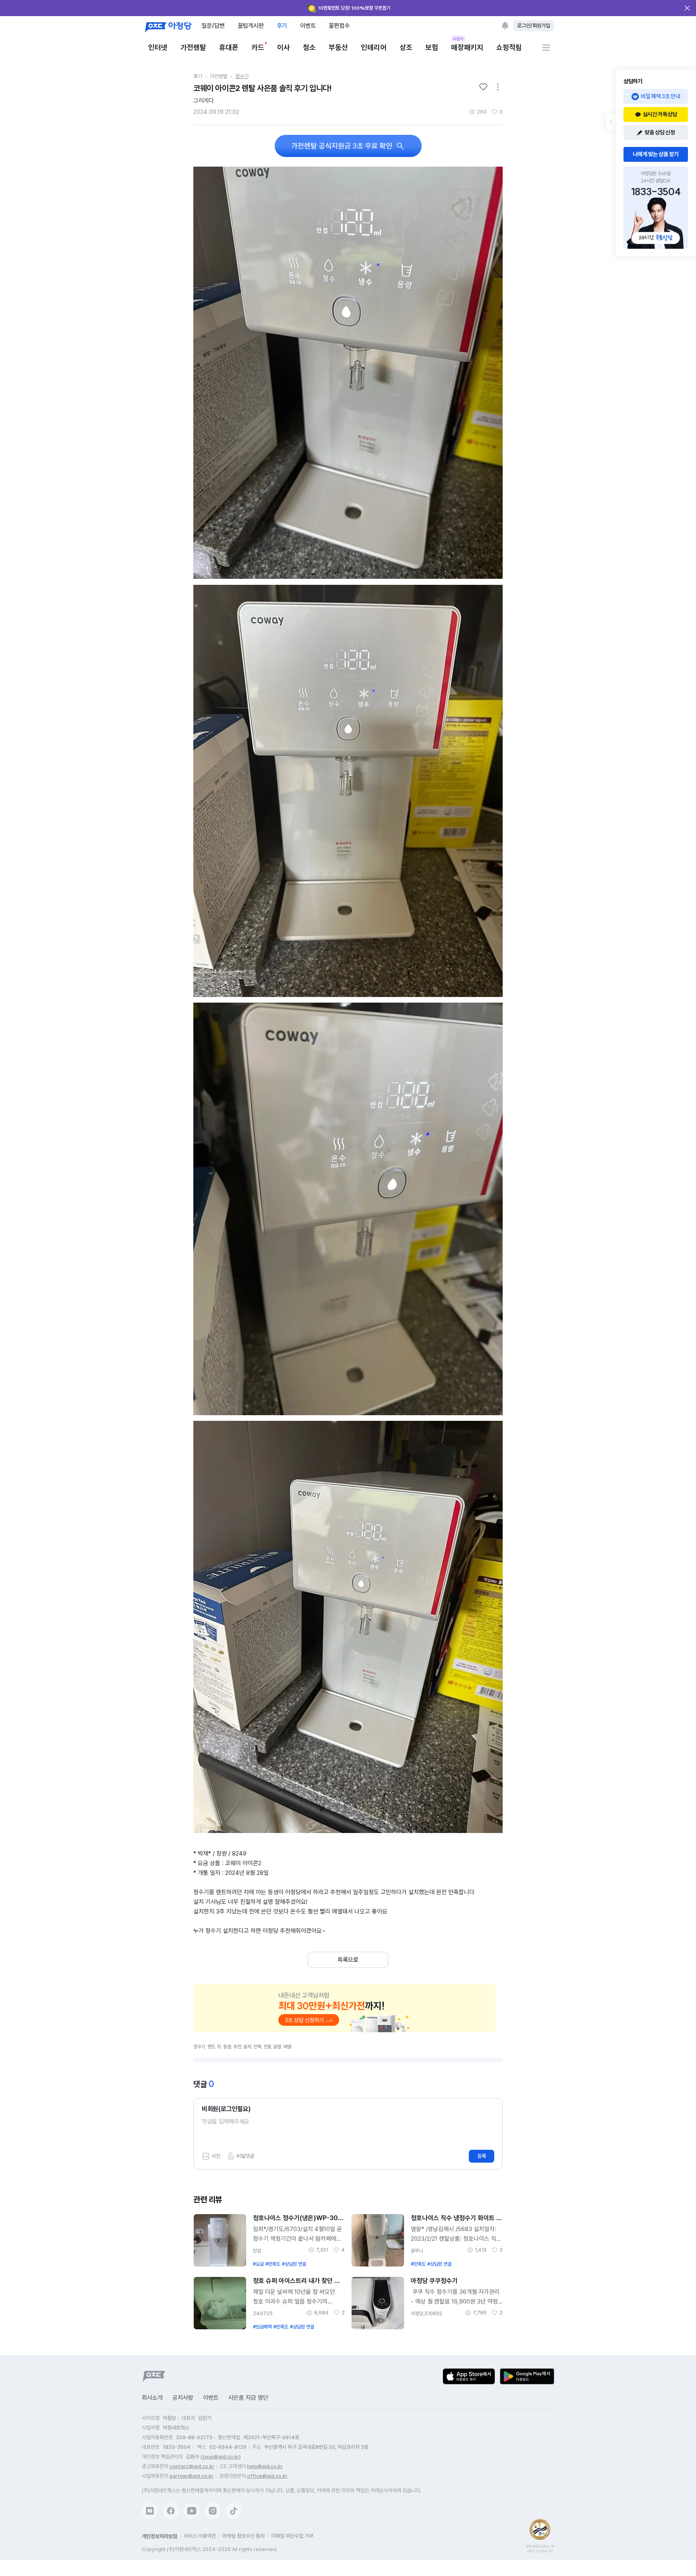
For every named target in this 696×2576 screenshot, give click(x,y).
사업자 (458, 39)
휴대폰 (229, 47)
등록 (482, 2156)
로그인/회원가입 (534, 26)
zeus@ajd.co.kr (221, 2457)
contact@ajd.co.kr (192, 2466)
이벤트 (308, 26)
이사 (284, 47)
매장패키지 (467, 47)
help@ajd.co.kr (265, 2466)
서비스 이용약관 (200, 2536)
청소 (309, 47)
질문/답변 (213, 26)
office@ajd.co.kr (267, 2476)
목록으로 (348, 1960)
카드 (258, 47)
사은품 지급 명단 (248, 2398)
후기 (282, 26)
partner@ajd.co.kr (192, 2476)
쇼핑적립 (509, 47)
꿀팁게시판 (251, 26)
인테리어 (374, 47)
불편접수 (339, 26)
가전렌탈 (193, 47)
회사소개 (152, 2398)
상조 (406, 47)
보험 (432, 47)
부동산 (338, 47)
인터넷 (158, 47)
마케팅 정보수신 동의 (243, 2536)
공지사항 (183, 2398)
